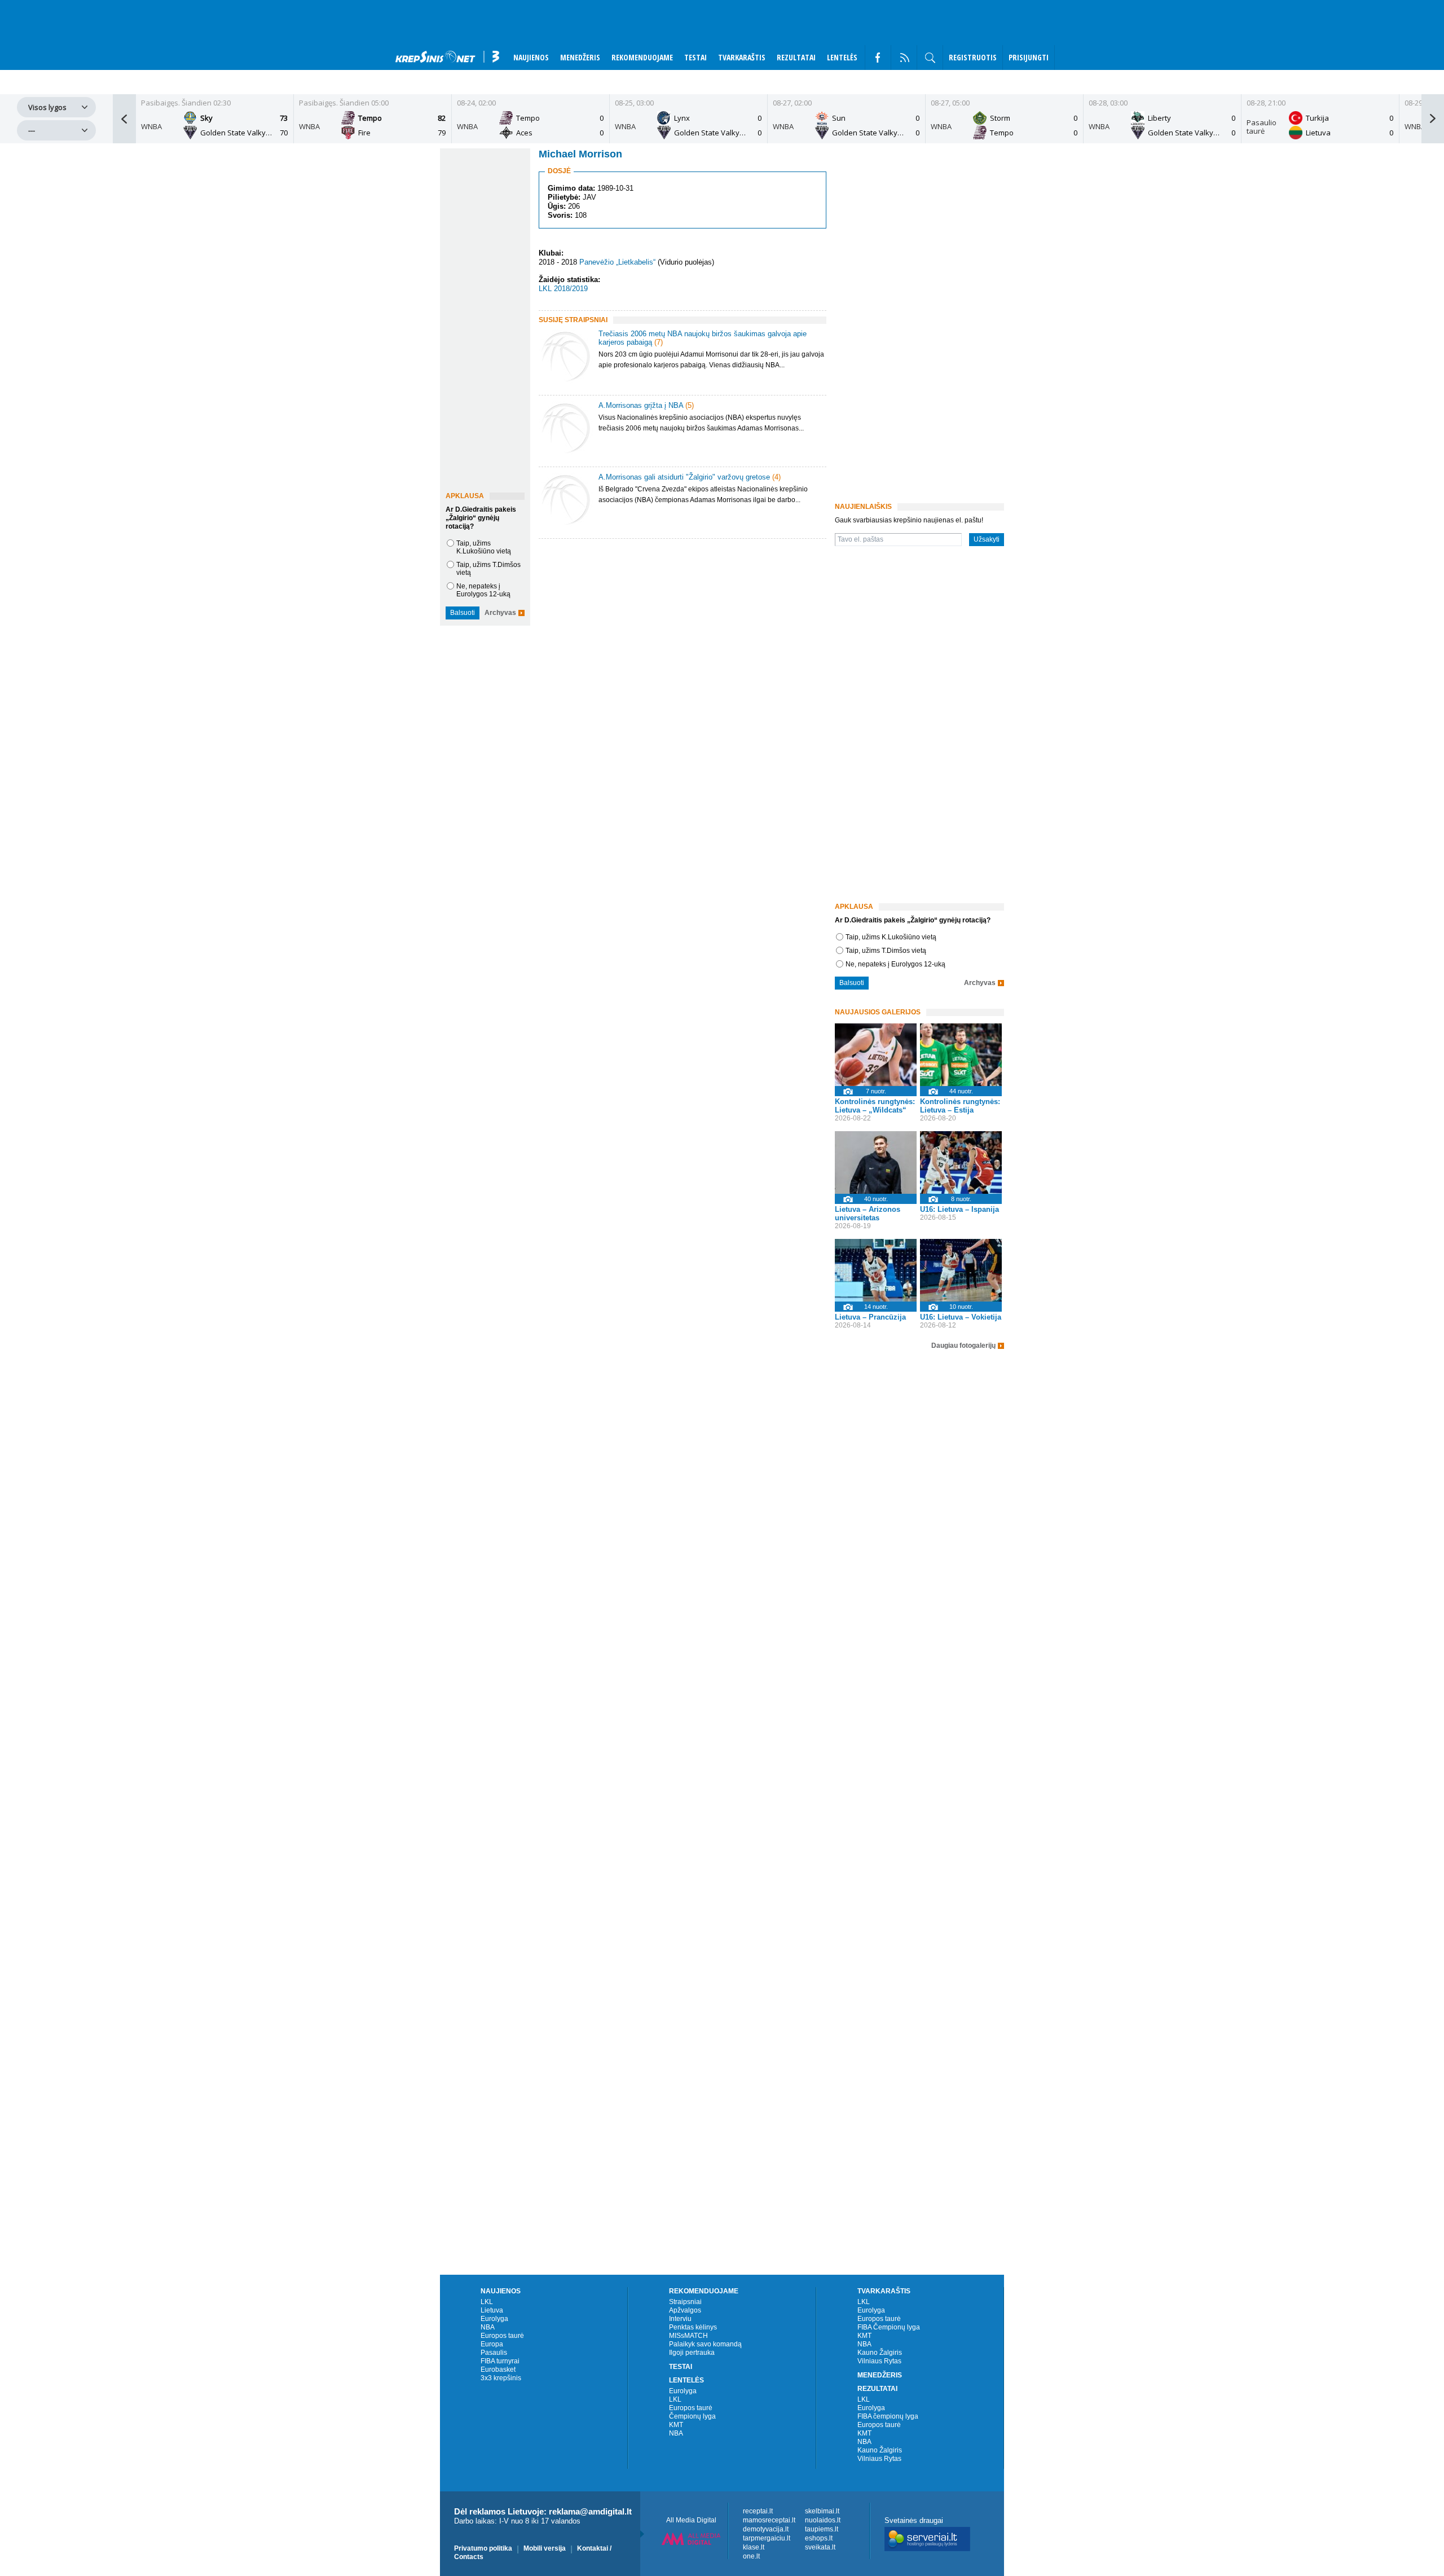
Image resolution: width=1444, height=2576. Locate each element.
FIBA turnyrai (500, 2361)
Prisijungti (1029, 57)
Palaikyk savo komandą (705, 2344)
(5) (690, 405)
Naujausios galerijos (878, 1012)
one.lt (751, 2556)
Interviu (680, 2319)
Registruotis (973, 57)
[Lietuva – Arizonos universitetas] (876, 1162)
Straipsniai (685, 2302)
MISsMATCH (688, 2336)
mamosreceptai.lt (769, 2520)
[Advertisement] (680, 638)
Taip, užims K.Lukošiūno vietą (484, 547)
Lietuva (492, 2310)
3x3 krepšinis (501, 2378)
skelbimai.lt (822, 2511)
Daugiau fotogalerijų (963, 1346)
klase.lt (754, 2547)
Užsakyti (987, 539)
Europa (492, 2344)
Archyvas (500, 613)
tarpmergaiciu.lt (767, 2538)
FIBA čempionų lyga (888, 2416)
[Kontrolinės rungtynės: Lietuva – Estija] (961, 1055)
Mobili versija (545, 2548)
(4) (776, 477)
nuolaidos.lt (823, 2520)
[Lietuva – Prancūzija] (876, 1270)
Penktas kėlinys (693, 2327)
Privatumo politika (483, 2548)
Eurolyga (494, 2319)
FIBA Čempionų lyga (889, 2327)
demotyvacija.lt (766, 2529)
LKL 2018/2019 (563, 289)
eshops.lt (819, 2538)
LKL (487, 2302)
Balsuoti (463, 613)
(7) (659, 342)
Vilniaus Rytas (879, 2361)
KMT (676, 2425)
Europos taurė (502, 2336)
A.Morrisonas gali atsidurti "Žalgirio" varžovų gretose (684, 477)
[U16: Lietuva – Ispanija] (961, 1162)
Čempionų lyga (692, 2416)
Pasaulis (494, 2353)
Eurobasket (498, 2370)
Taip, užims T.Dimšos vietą (886, 951)
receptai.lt (758, 2511)
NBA (488, 2327)
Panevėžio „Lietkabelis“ (617, 262)
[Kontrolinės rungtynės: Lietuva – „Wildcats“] (876, 1055)
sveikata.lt (820, 2547)
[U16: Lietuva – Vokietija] (961, 1270)
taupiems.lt (822, 2529)
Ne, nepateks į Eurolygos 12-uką (483, 590)
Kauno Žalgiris (880, 2353)
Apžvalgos (685, 2310)
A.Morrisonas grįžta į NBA (641, 405)
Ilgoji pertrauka (692, 2353)
